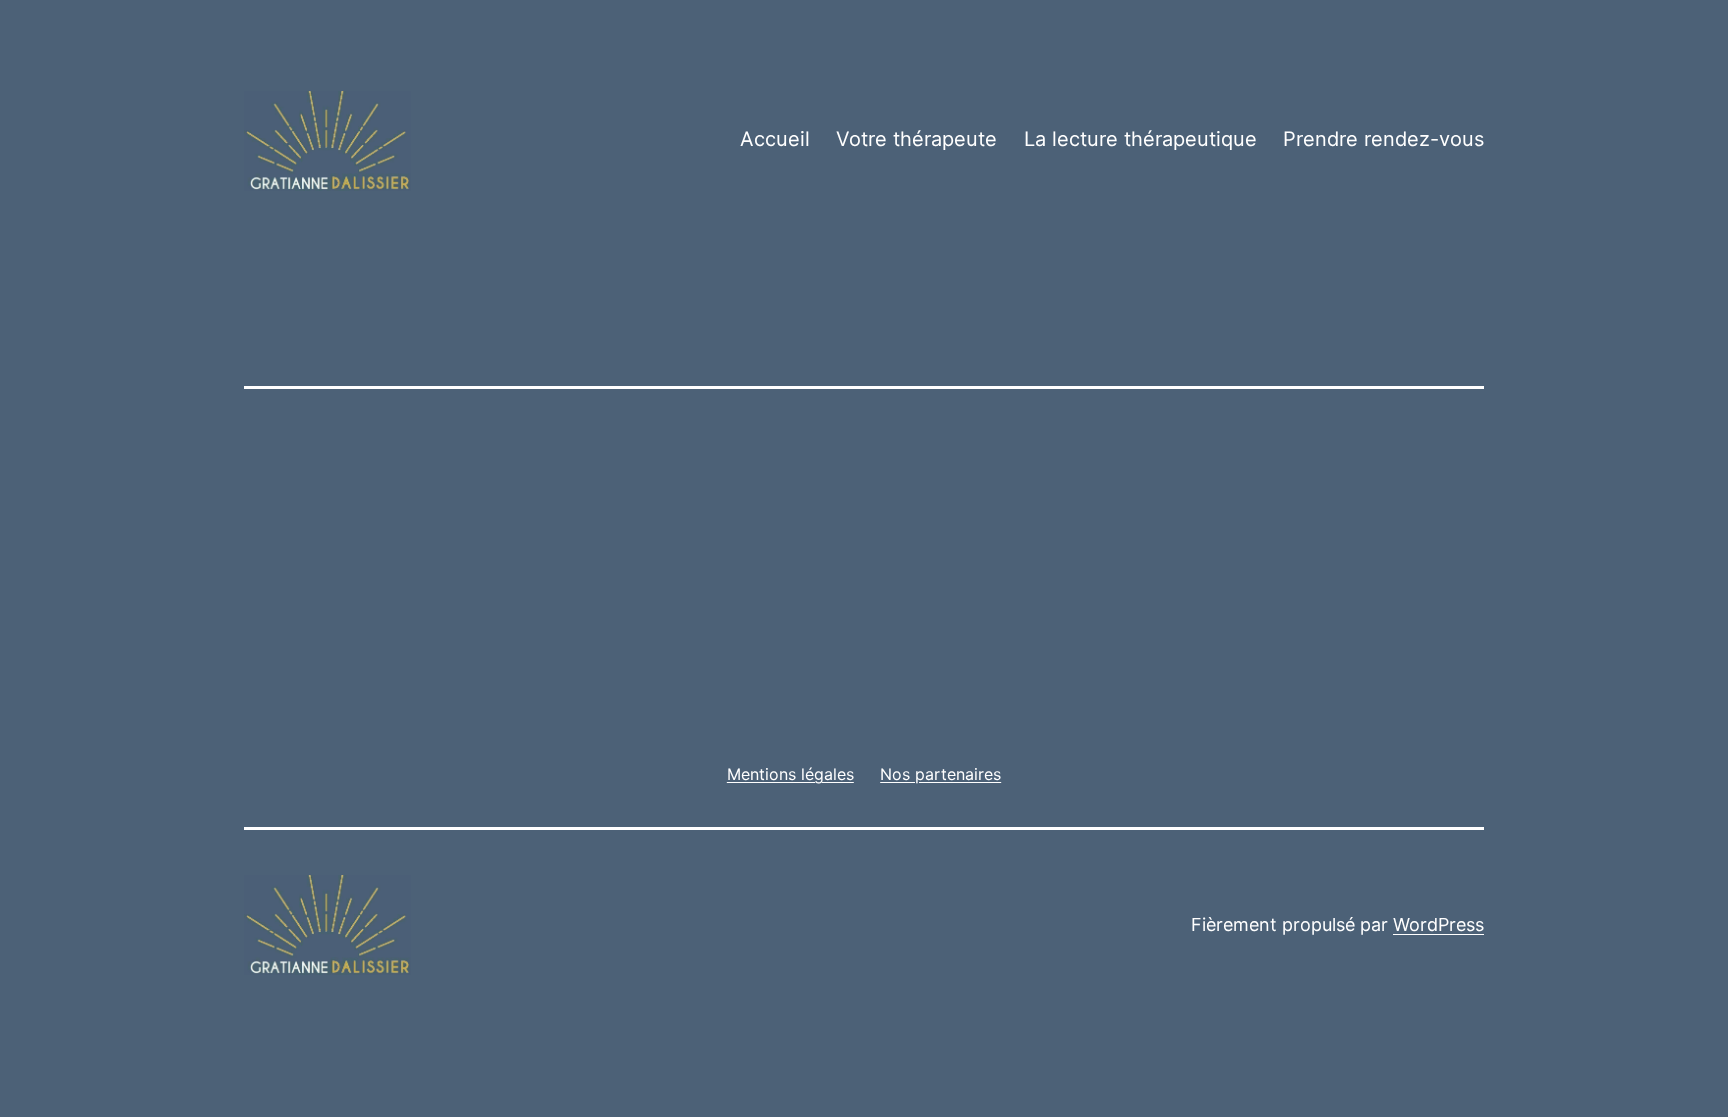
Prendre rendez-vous (1383, 139)
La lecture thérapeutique (1140, 139)
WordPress (1438, 924)
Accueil (775, 139)
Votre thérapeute (916, 139)
